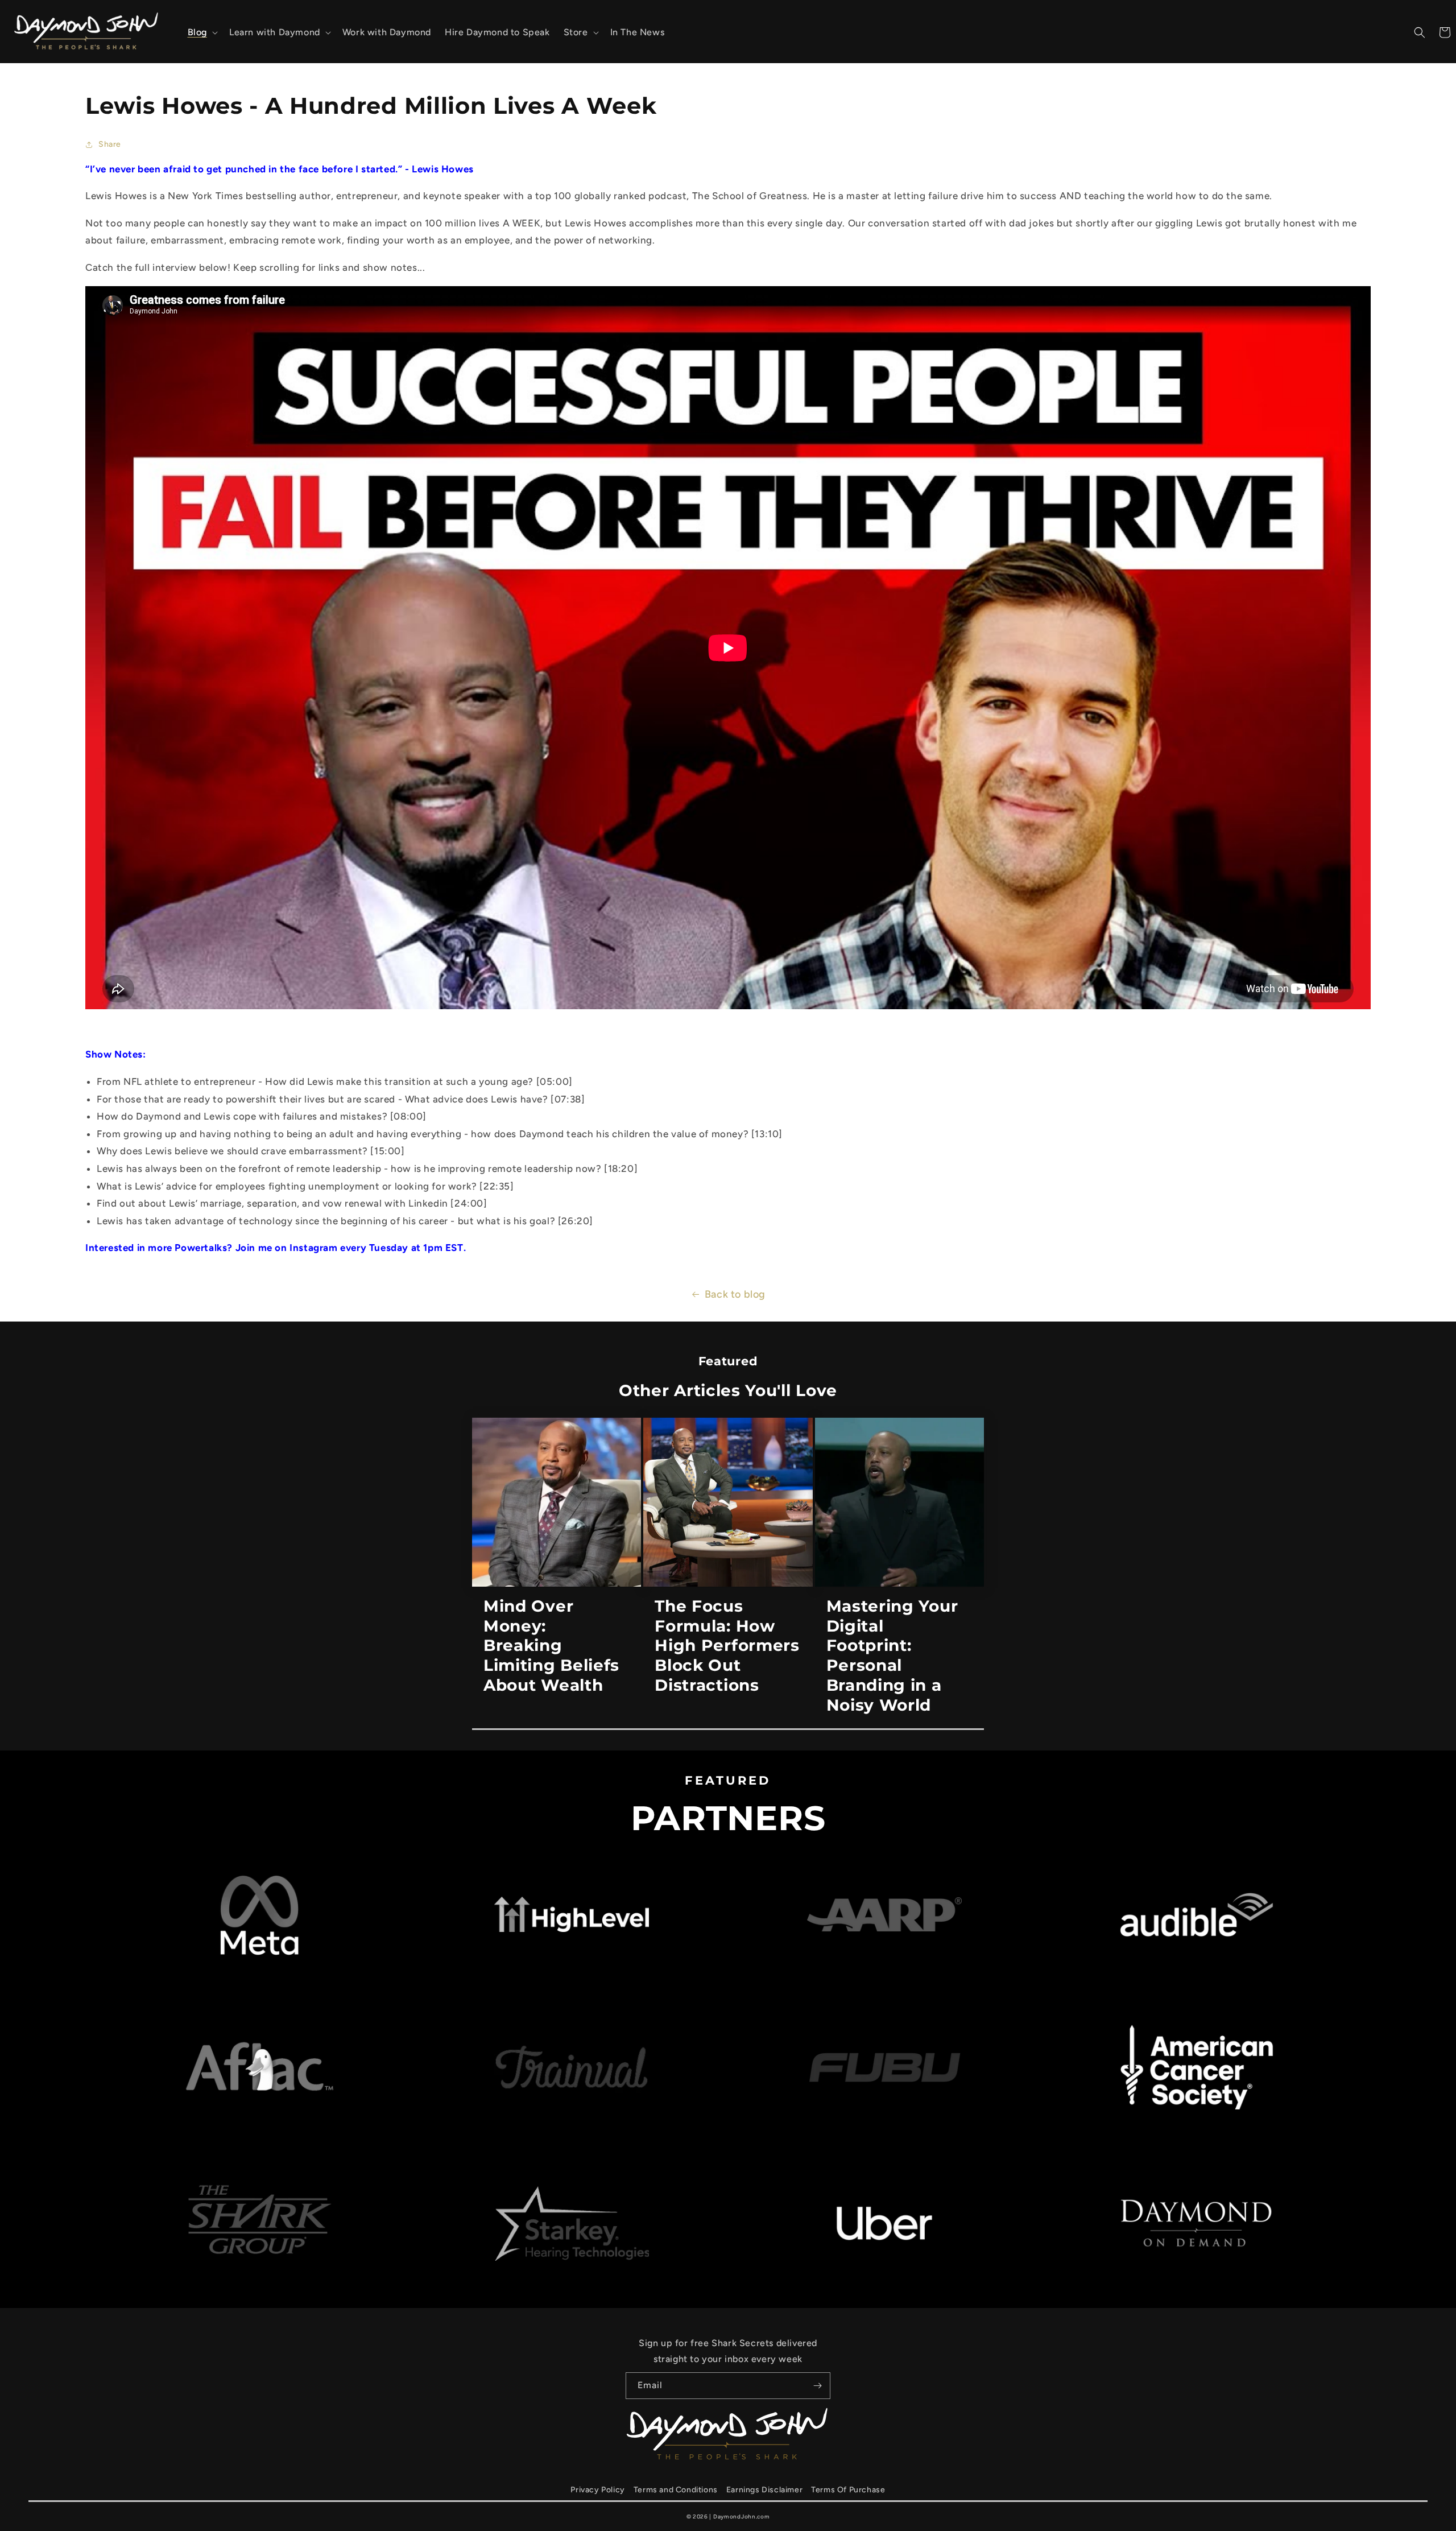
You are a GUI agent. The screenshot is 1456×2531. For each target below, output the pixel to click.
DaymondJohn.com (742, 2516)
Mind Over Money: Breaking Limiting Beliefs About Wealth (551, 1646)
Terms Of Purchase (848, 2490)
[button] (202, 33)
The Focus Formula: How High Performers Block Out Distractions (727, 1646)
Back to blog (735, 1294)
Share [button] (110, 144)
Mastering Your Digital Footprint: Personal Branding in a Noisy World (892, 1655)
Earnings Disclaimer (764, 2490)
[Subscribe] (817, 2386)
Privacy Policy (597, 2490)
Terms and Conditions (676, 2490)
